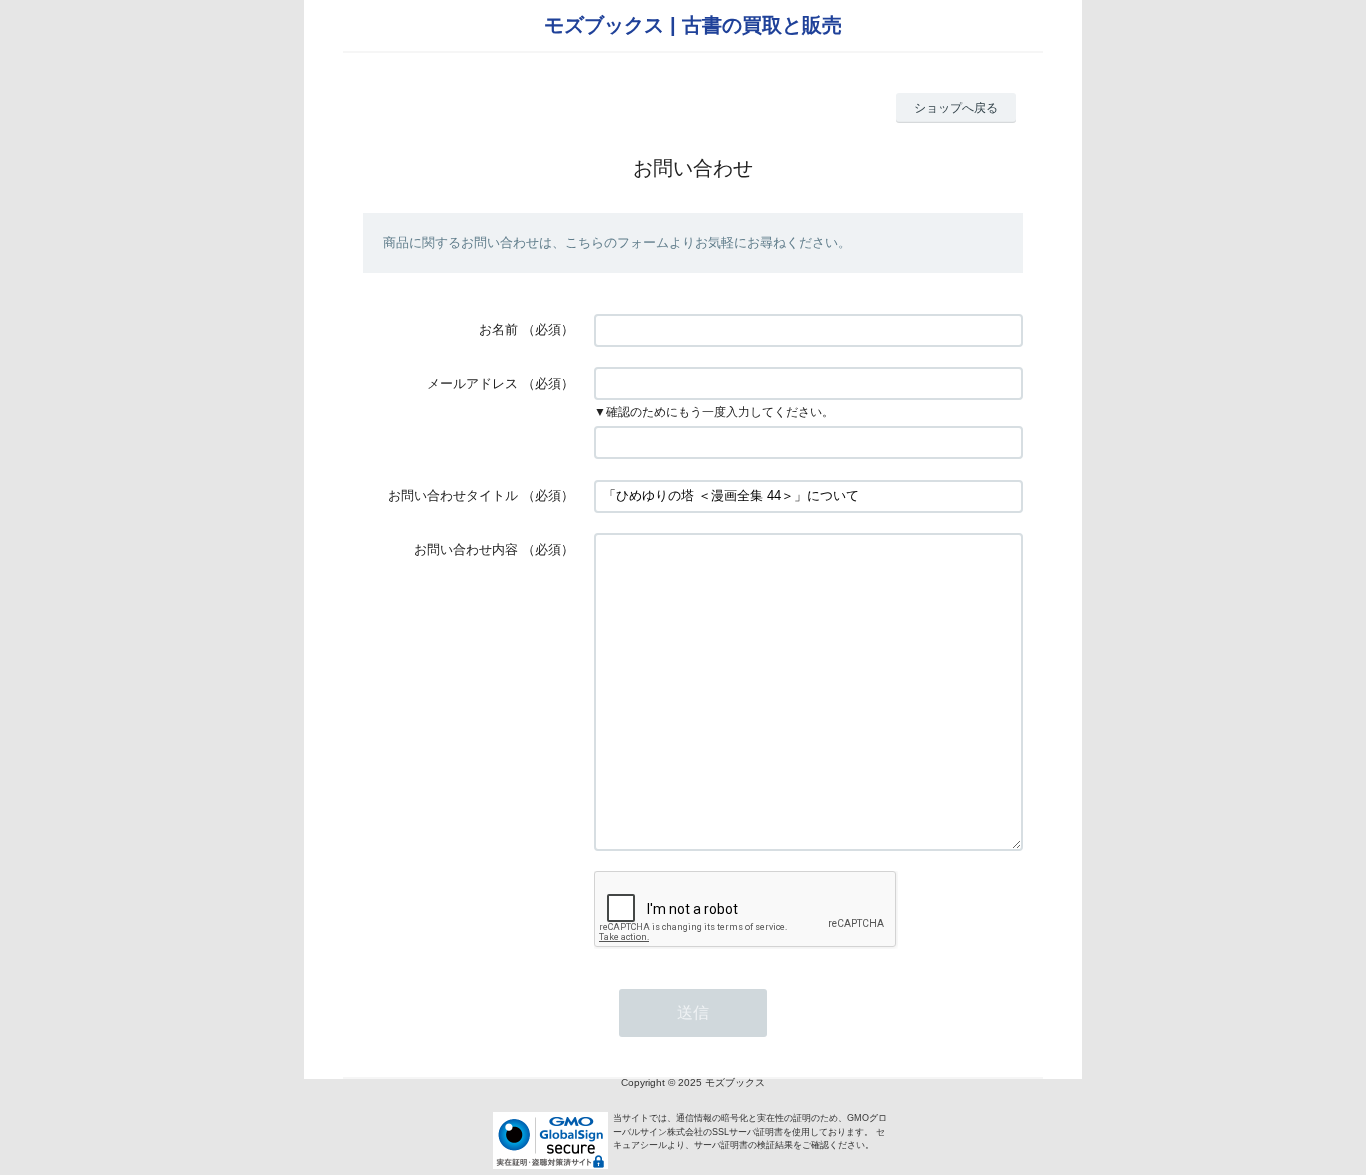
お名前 (498, 329)
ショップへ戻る (956, 108)
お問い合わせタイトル (453, 495)
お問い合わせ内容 (466, 549)
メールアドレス (472, 383)
